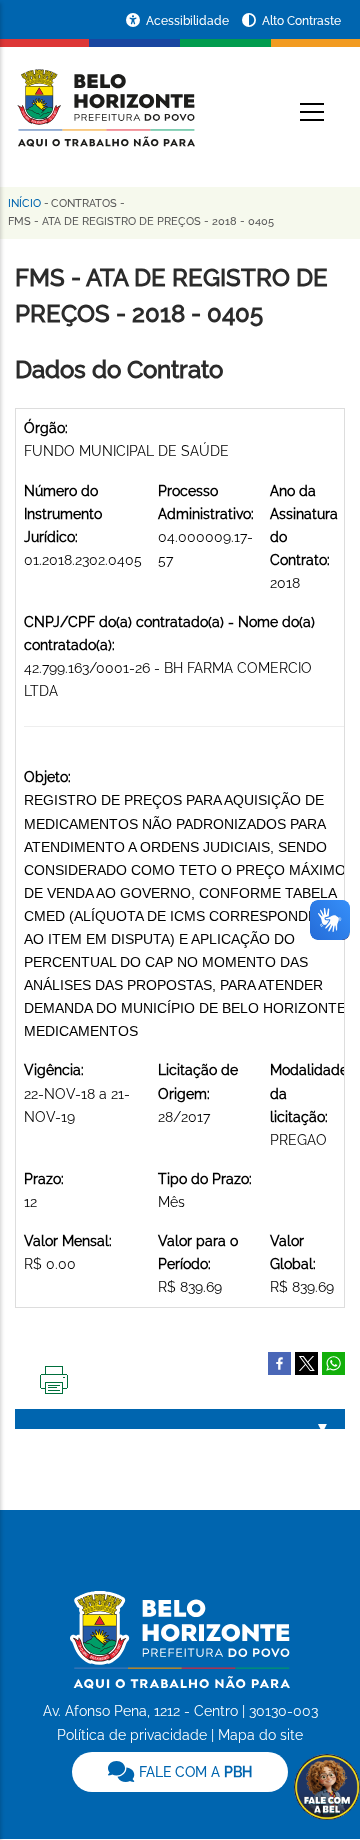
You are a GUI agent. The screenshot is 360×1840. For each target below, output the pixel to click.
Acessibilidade (189, 21)
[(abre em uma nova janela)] (306, 1362)
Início (24, 203)
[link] (180, 1772)
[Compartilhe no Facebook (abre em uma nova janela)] (279, 1362)
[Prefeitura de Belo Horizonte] (105, 96)
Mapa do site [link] (260, 1735)
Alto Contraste (301, 21)
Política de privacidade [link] (132, 1735)
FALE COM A (193, 1772)
